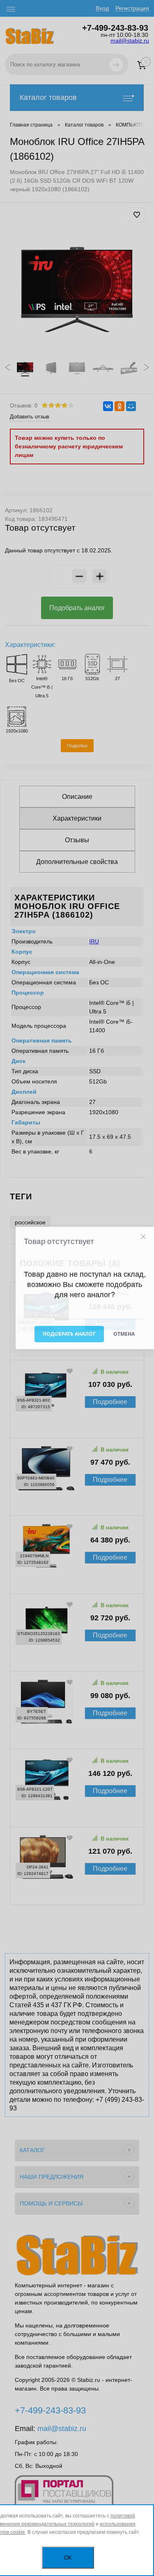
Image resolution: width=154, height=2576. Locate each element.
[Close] (143, 1237)
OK (68, 2558)
